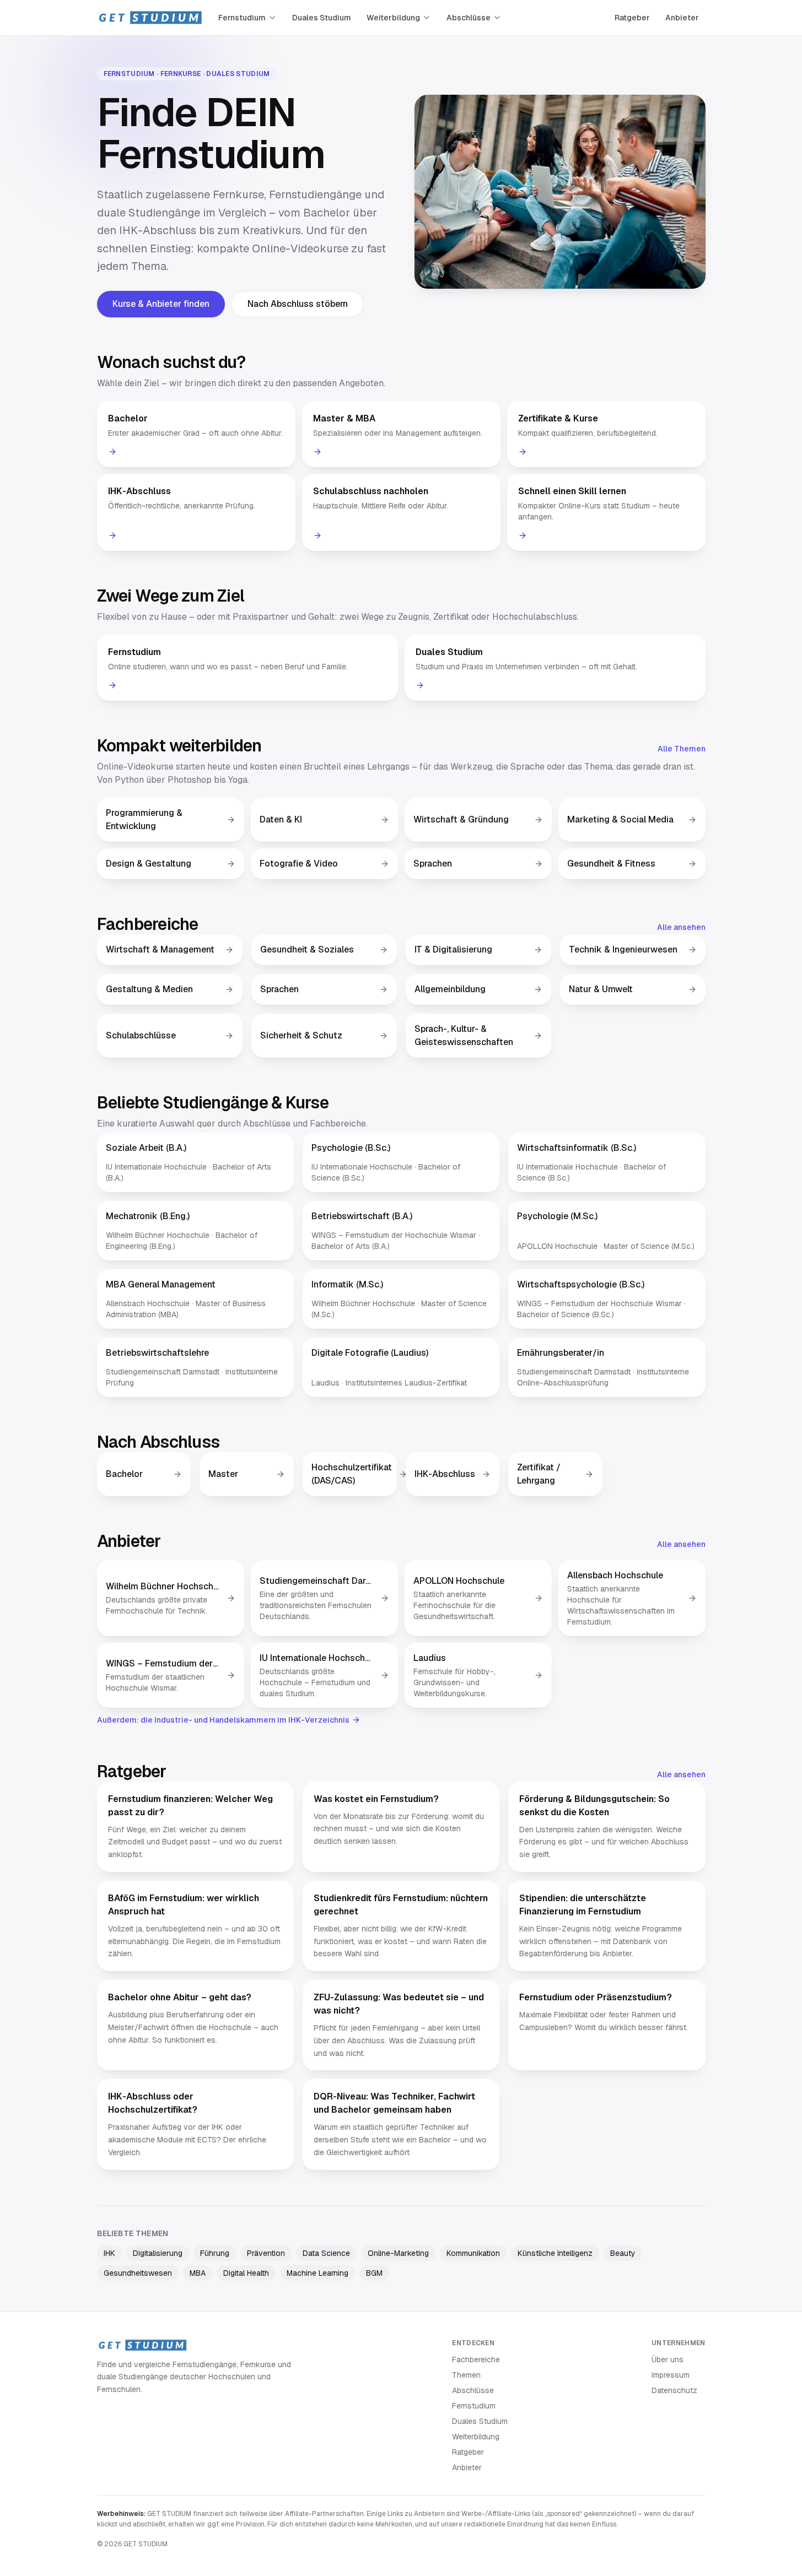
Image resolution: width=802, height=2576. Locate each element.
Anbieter (682, 18)
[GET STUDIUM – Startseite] (150, 18)
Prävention (266, 2253)
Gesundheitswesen (138, 2273)
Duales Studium (322, 18)
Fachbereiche (476, 2359)
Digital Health (246, 2273)
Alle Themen (682, 749)
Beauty (623, 2253)
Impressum (671, 2375)
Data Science (326, 2253)
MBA (198, 2273)
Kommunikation (473, 2253)
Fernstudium (242, 18)
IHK (109, 2253)
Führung (215, 2253)
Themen (466, 2375)
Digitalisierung (158, 2253)
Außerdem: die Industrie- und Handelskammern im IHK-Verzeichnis (223, 1720)
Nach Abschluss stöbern (298, 304)
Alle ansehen (681, 927)
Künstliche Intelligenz (555, 2253)
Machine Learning (317, 2273)
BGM (374, 2273)
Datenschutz (674, 2390)
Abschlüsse (469, 18)
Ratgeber (632, 18)
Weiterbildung (393, 18)
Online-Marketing (398, 2253)
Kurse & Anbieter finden (161, 304)
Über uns (668, 2359)
